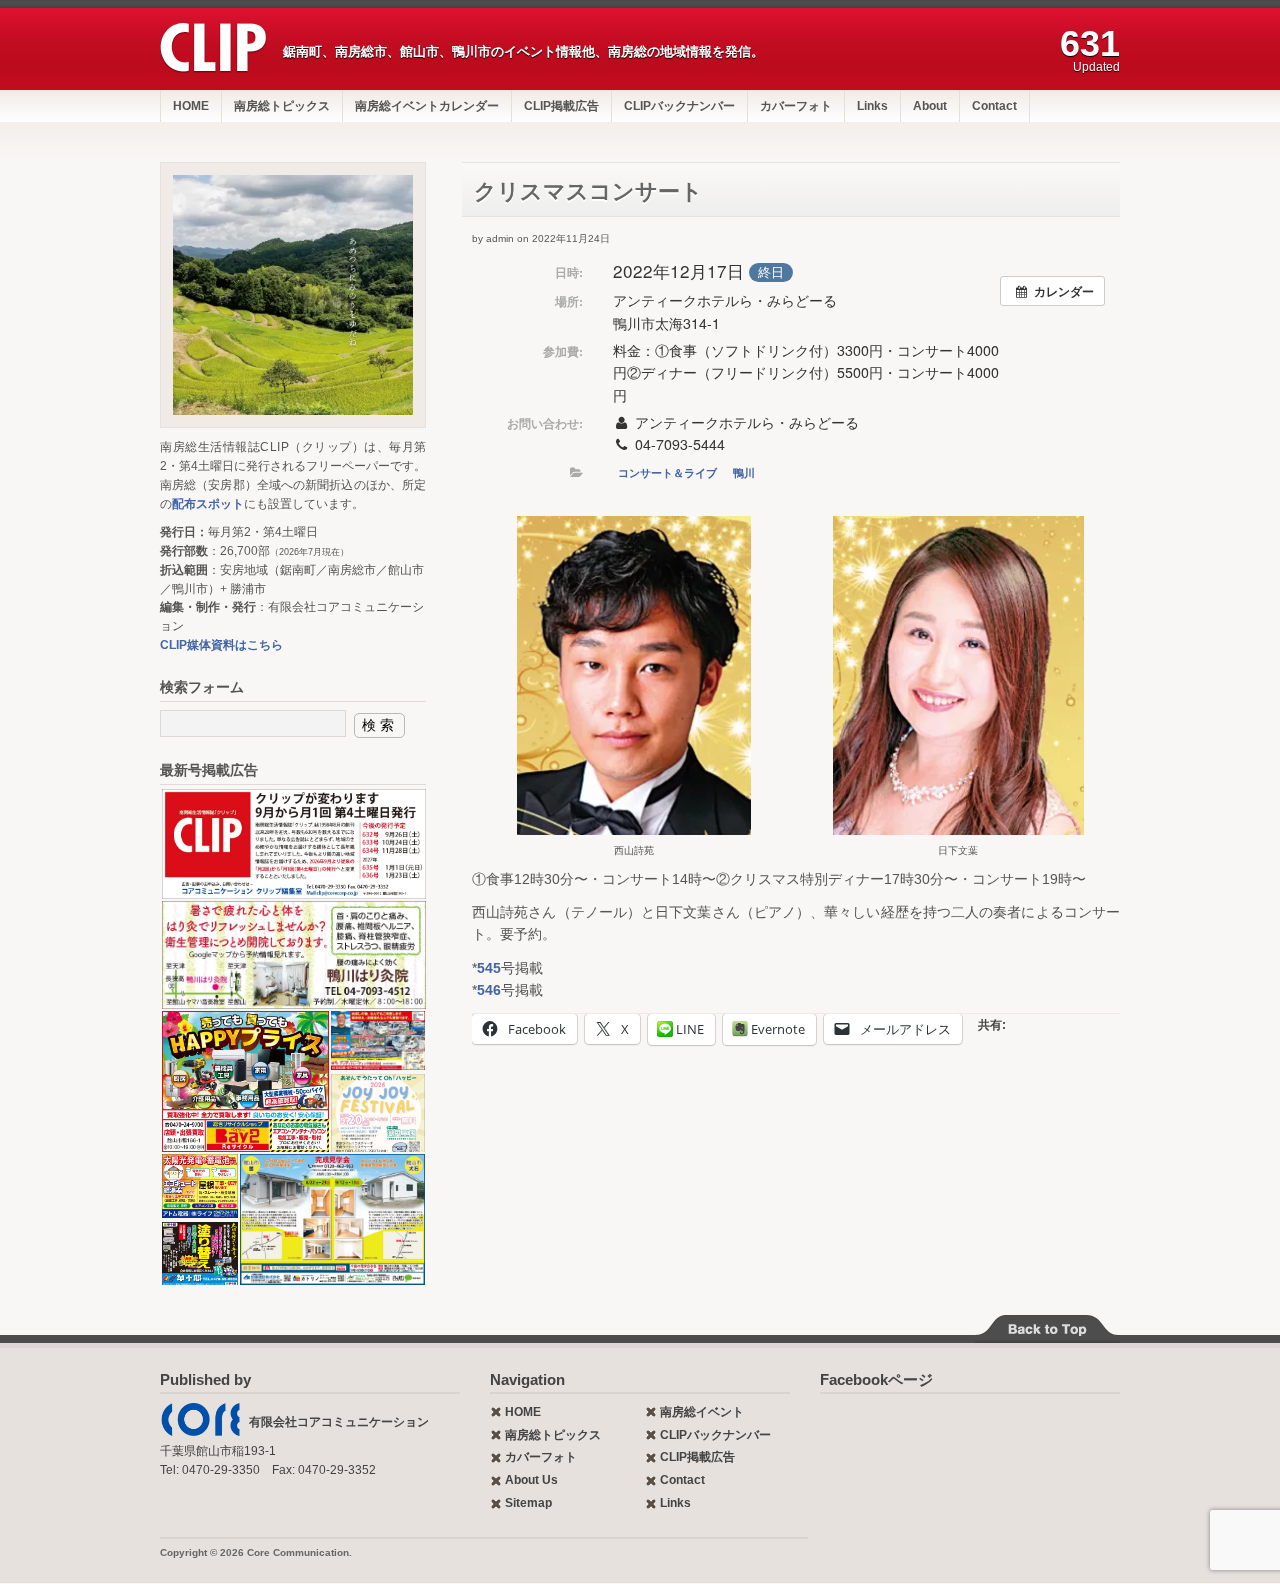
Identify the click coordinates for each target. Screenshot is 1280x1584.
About (930, 106)
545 (489, 968)
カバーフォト (796, 106)
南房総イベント (702, 1412)
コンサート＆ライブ (667, 472)
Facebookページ (876, 1379)
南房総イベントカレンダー (427, 106)
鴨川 (744, 472)
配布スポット (208, 504)
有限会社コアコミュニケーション (339, 1422)
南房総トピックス (282, 106)
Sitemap (528, 1503)
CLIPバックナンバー (679, 106)
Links (872, 106)
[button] (634, 686)
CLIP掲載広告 (561, 106)
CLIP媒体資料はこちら (221, 645)
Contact (994, 106)
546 (489, 990)
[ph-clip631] (293, 295)
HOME (191, 106)
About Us (531, 1480)
